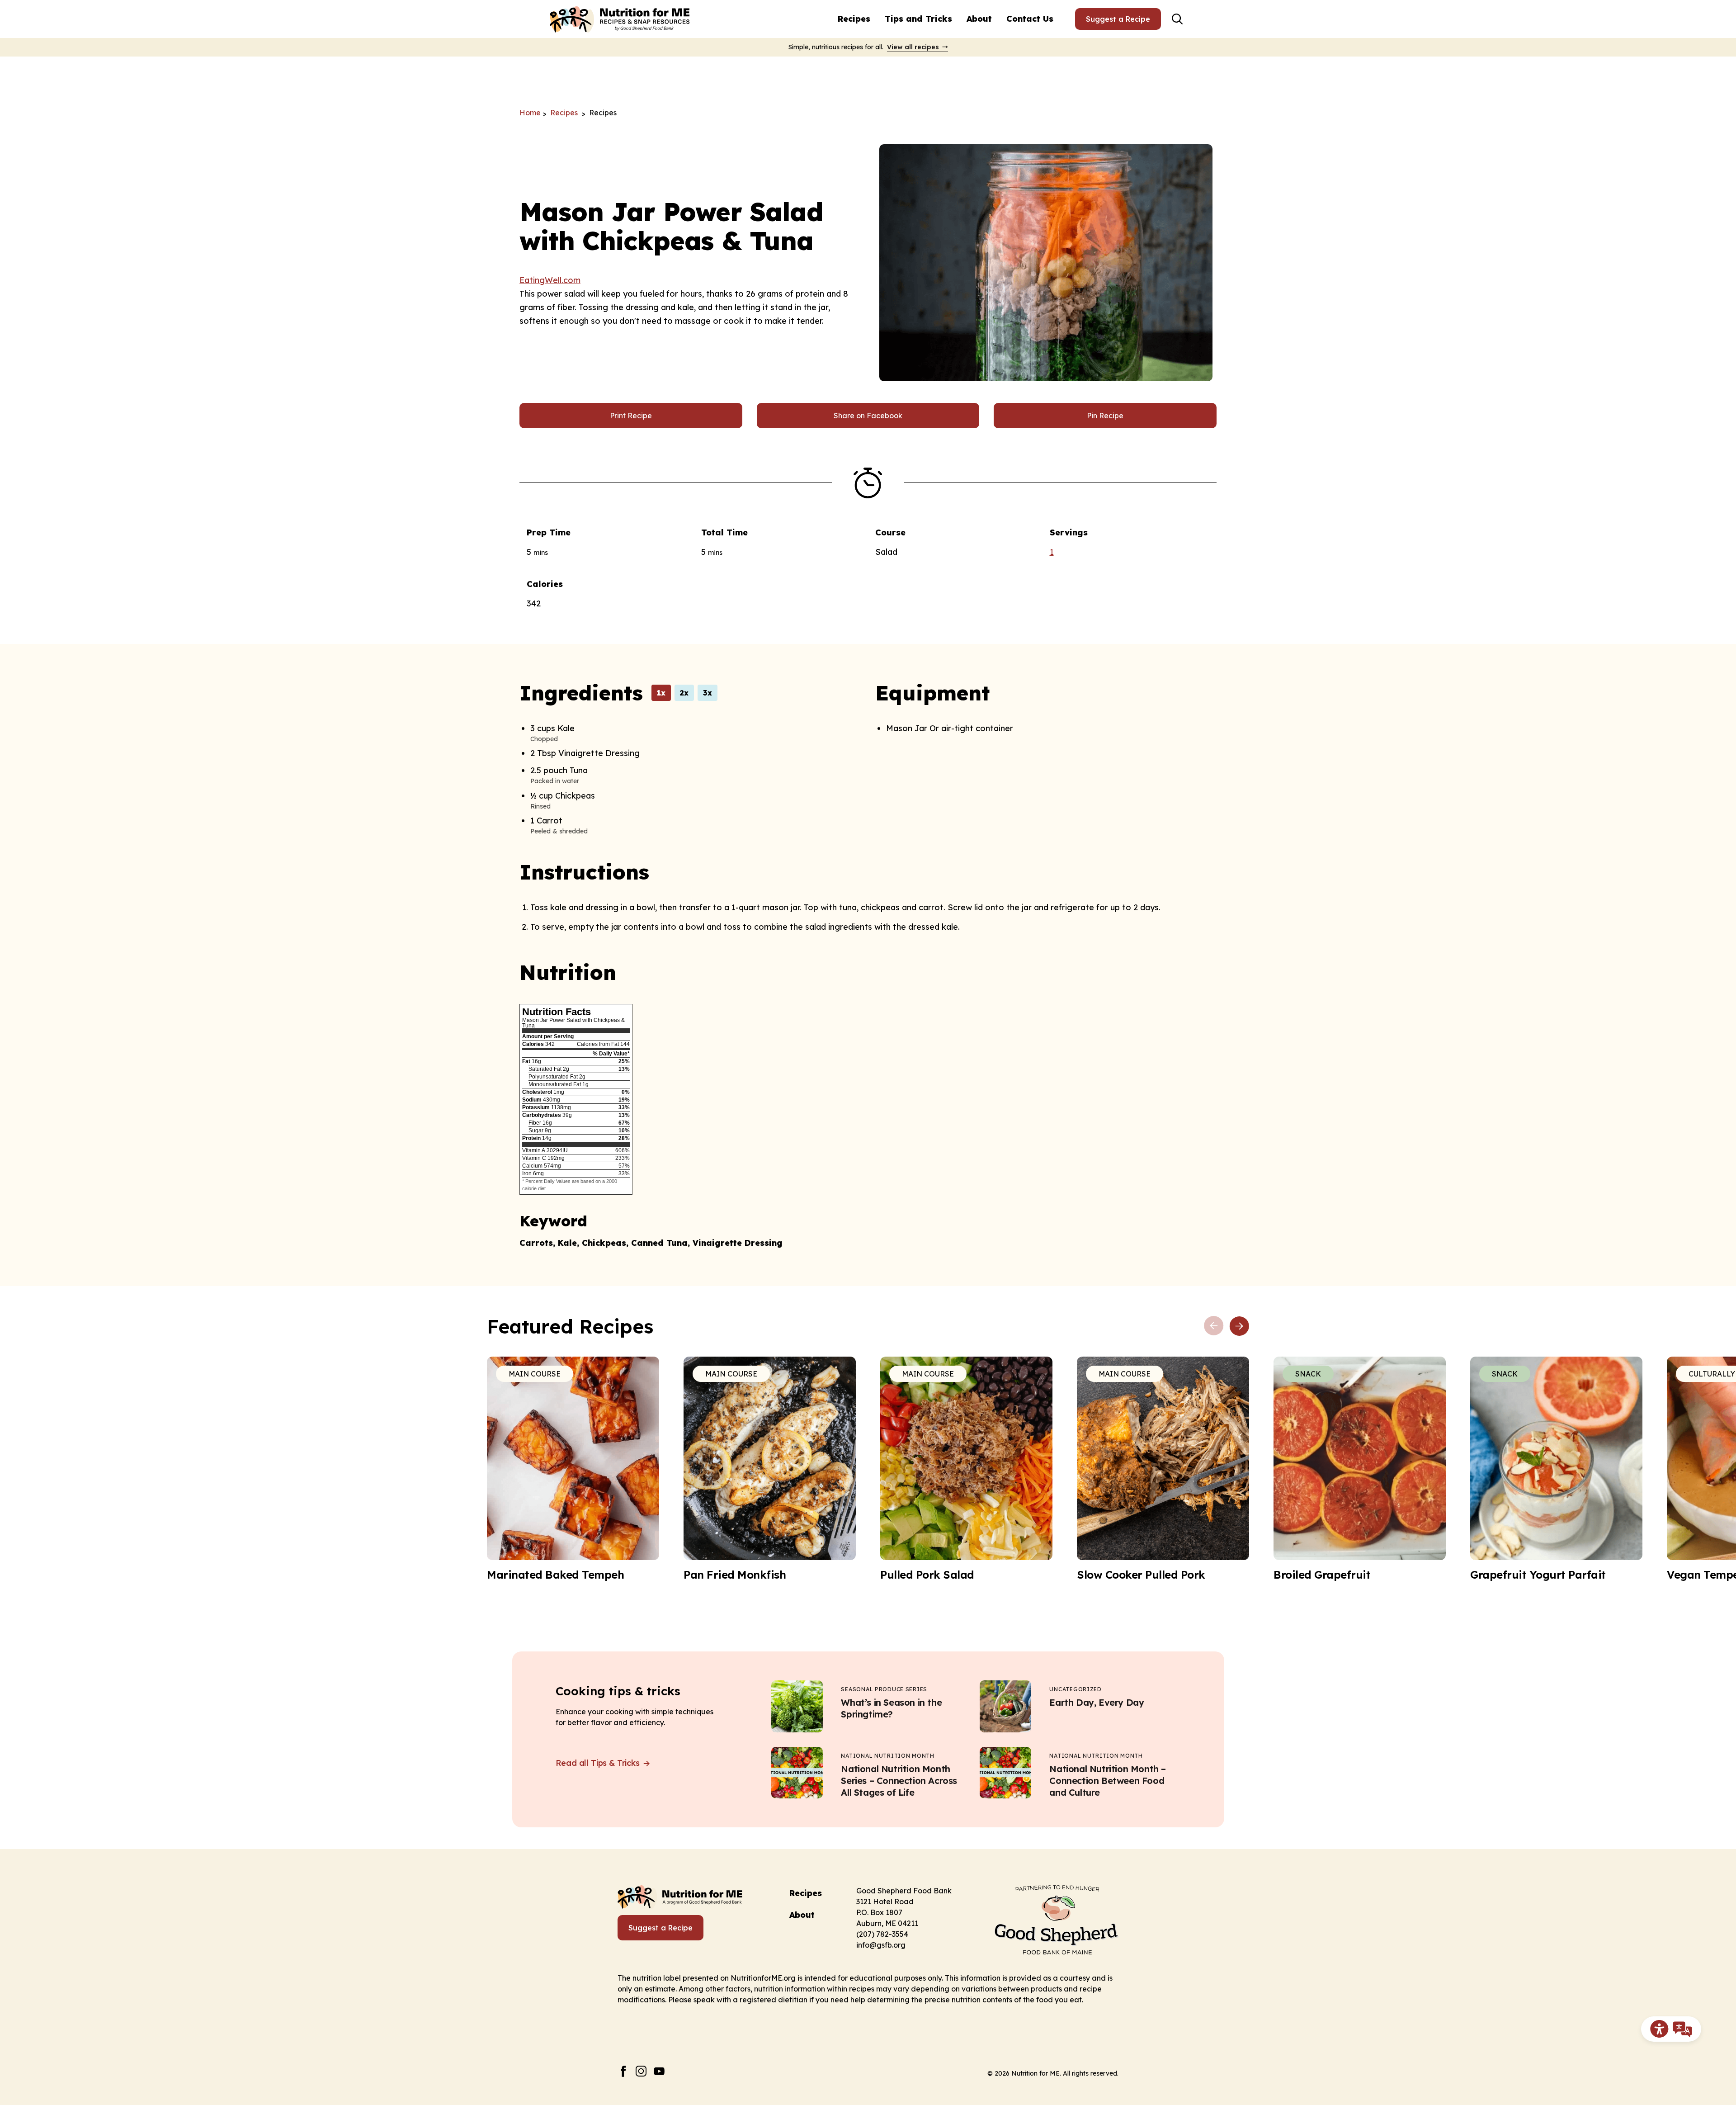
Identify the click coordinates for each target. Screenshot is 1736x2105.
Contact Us (1030, 19)
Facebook (623, 2071)
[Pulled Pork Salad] (966, 1469)
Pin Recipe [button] (1105, 416)
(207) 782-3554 (882, 1934)
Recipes (854, 19)
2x (684, 693)
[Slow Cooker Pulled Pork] (1163, 1469)
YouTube (659, 2071)
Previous (1214, 1326)
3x (708, 693)
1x (661, 693)
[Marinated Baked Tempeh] (573, 1469)
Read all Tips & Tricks (599, 1763)
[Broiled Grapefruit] (1360, 1469)
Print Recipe (631, 416)
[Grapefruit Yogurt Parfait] (1556, 1469)
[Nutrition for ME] (621, 19)
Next (1239, 1326)
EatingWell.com (550, 280)
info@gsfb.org (881, 1945)
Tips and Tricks (918, 19)
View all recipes (913, 47)
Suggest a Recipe (1118, 19)
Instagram (641, 2071)
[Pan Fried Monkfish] (770, 1469)
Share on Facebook (868, 416)
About (979, 19)
